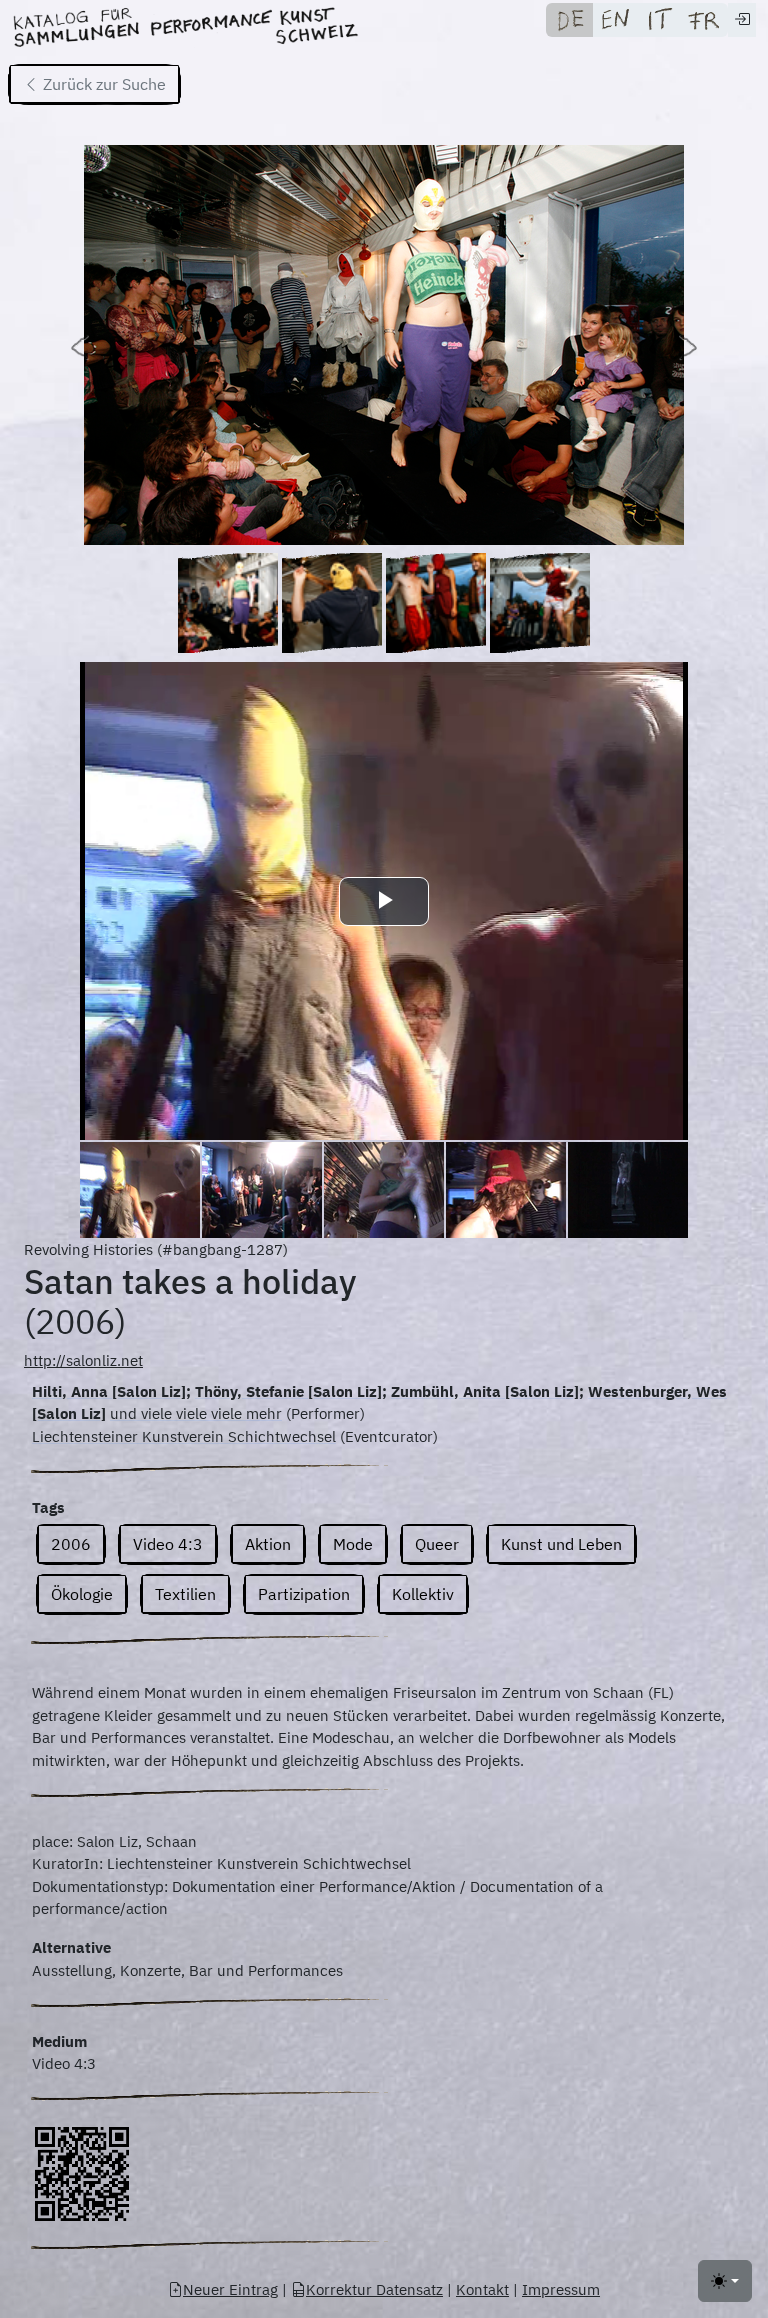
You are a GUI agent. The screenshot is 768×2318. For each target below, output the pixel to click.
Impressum (561, 2289)
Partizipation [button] (304, 1594)
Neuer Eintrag (230, 2289)
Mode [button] (353, 1544)
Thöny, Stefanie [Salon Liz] (288, 1391)
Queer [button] (437, 1544)
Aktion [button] (268, 1544)
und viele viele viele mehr (196, 1413)
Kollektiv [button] (423, 1594)
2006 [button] (71, 1544)
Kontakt (482, 2289)
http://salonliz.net (83, 1360)
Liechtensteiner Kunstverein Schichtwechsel (184, 1436)
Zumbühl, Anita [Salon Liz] (485, 1391)
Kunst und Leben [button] (561, 1544)
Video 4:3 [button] (168, 1544)
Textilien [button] (185, 1594)
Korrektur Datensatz (374, 2289)
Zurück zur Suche (102, 84)
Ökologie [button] (82, 1594)
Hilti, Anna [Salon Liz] (109, 1391)
